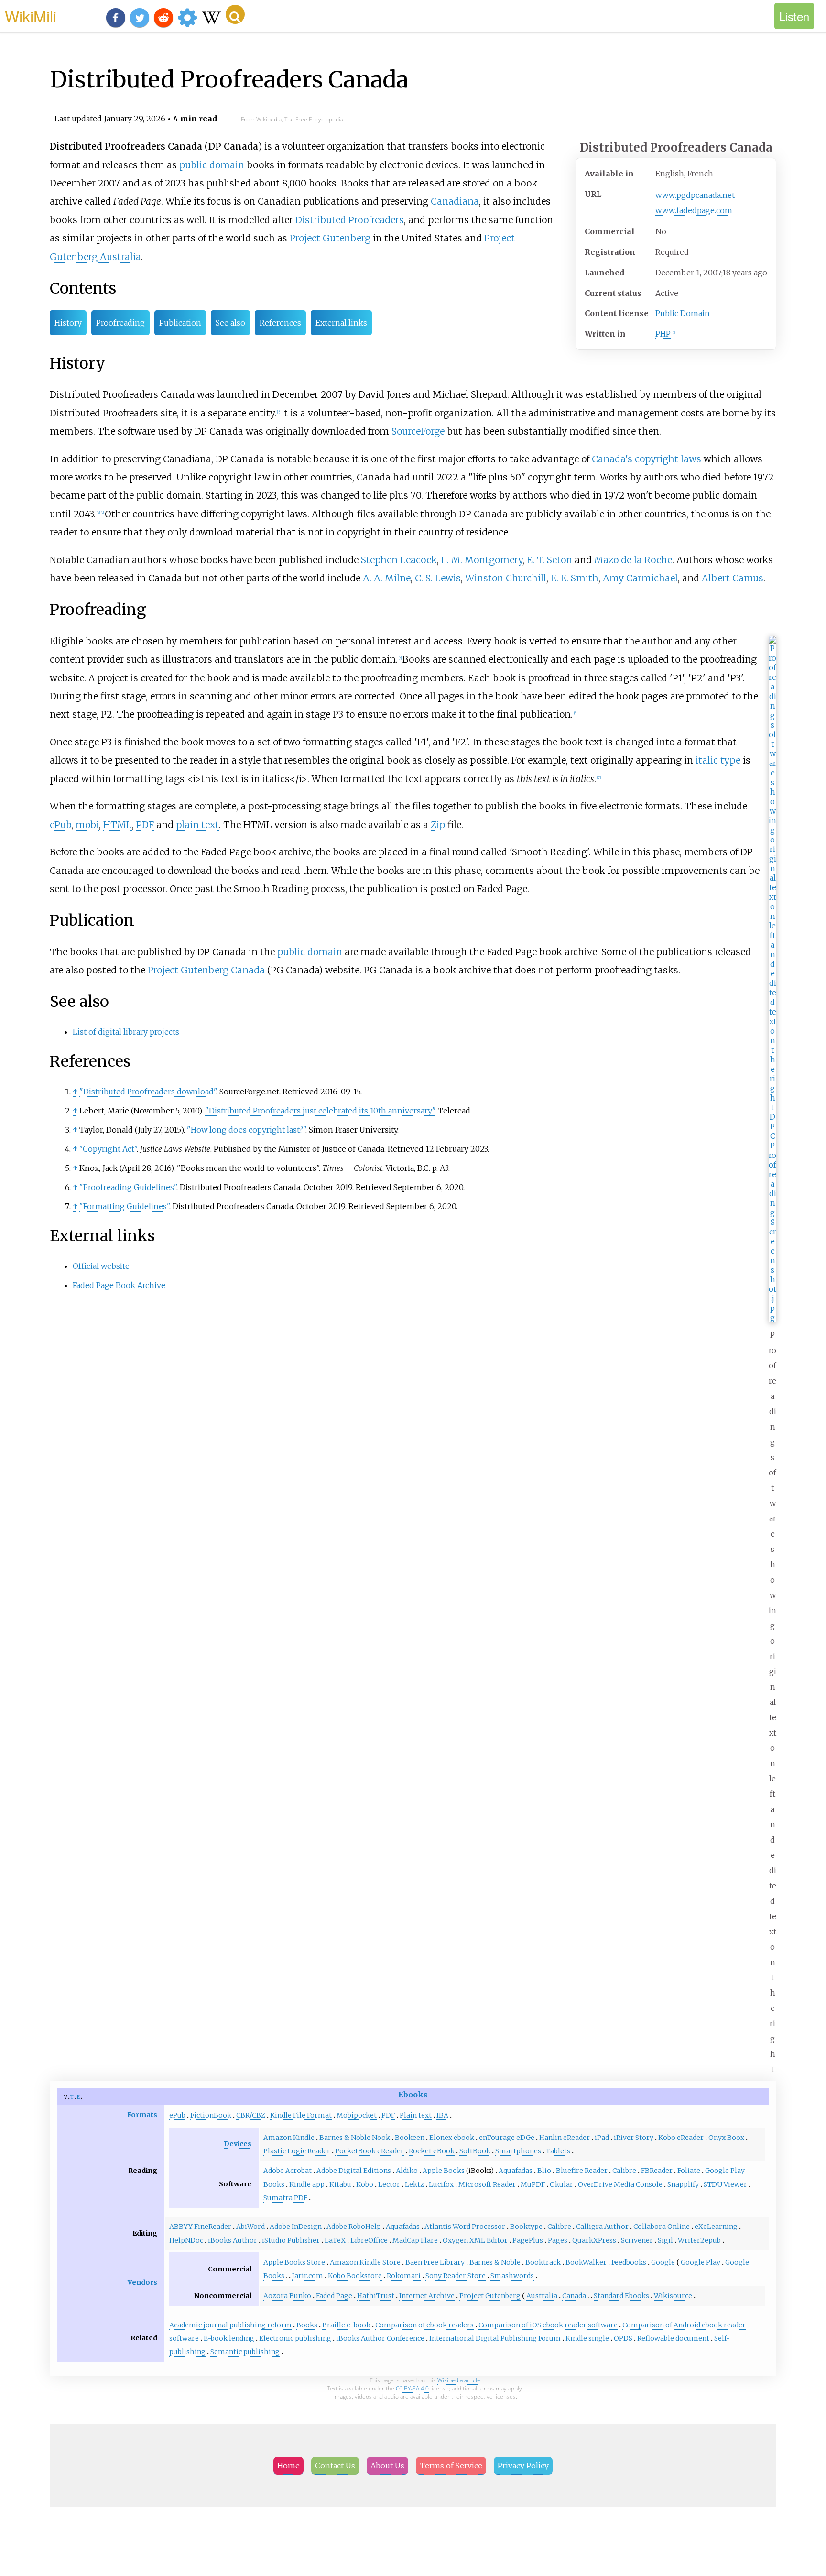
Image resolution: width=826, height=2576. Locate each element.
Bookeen (410, 2138)
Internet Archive (427, 2296)
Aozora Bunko (287, 2296)
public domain (212, 165)
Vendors (142, 2282)
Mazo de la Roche (633, 560)
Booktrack (543, 2262)
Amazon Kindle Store (365, 2262)
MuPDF (533, 2184)
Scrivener (637, 2240)
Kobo (365, 2184)
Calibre (624, 2171)
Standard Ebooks (621, 2296)
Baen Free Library (435, 2262)
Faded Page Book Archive (119, 1285)
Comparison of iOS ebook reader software (548, 2325)
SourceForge (418, 431)
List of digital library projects (126, 1032)
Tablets (558, 2151)
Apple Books (444, 2171)
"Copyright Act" (108, 1149)
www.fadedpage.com (694, 210)
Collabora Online (662, 2227)
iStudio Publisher (291, 2240)
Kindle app (307, 2184)
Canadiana (455, 201)
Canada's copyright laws (647, 459)
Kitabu (340, 2184)
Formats (142, 2115)
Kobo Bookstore (355, 2276)
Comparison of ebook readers (424, 2325)
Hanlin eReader (565, 2138)
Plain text (416, 2115)
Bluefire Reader (582, 2171)
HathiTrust (376, 2296)
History (68, 323)
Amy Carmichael (640, 578)
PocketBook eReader (370, 2151)
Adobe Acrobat (288, 2171)
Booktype (526, 2227)
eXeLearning (716, 2227)
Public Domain (683, 313)
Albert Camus (733, 578)
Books (307, 2325)
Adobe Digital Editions (354, 2171)
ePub (60, 825)
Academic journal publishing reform (230, 2325)
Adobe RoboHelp (354, 2227)
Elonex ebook (452, 2138)
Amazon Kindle (289, 2138)
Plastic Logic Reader (297, 2151)
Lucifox (441, 2184)
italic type (718, 760)
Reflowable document (673, 2338)
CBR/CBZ (251, 2115)
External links (341, 323)
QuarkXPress (594, 2240)
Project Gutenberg (330, 238)
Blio (544, 2171)
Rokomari (404, 2276)
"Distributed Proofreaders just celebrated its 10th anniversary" (320, 1111)
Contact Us (335, 2466)
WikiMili (31, 16)
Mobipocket (357, 2115)
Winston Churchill (506, 578)
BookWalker (586, 2262)
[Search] (235, 14)
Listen (794, 16)
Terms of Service (451, 2466)
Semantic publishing (245, 2352)
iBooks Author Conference (380, 2338)
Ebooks (413, 2095)
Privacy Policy (523, 2466)
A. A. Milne (387, 578)
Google (663, 2262)
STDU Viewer (725, 2184)
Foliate (689, 2171)
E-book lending (229, 2338)
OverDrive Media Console (620, 2184)
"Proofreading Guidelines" (128, 1187)
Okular (561, 2184)
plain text (197, 825)
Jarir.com (308, 2276)
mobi (87, 825)
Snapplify (683, 2184)
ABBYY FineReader (200, 2227)
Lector (389, 2184)
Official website (101, 1266)
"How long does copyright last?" (246, 1130)
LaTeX (335, 2240)
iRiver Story (634, 2138)
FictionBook (211, 2115)
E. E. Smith (575, 578)
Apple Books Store (294, 2262)
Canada (574, 2296)
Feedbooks (629, 2262)
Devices (238, 2144)
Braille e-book (346, 2325)
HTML (118, 825)
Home (288, 2466)
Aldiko (407, 2171)
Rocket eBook (432, 2151)
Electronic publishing (295, 2338)
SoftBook (475, 2151)
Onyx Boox (726, 2138)
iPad (602, 2138)
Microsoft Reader (487, 2184)
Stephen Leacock (399, 560)
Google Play (701, 2262)
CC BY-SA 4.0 (412, 2388)
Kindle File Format (301, 2115)
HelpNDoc (186, 2240)
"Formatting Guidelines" (124, 1206)
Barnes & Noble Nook (355, 2138)
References (280, 323)
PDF (145, 825)
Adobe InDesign (296, 2227)
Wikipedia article (459, 2380)
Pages (558, 2240)
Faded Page (334, 2296)
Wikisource (673, 2296)
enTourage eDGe (507, 2138)
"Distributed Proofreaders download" (148, 1092)
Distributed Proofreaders (350, 220)
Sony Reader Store (456, 2276)
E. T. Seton (549, 560)
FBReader (657, 2171)
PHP (663, 334)
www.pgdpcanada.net (695, 195)
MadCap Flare (415, 2240)
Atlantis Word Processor (465, 2227)
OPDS (623, 2338)
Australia (542, 2296)
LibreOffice (369, 2240)
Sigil (665, 2240)
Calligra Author (602, 2227)
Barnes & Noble (495, 2262)
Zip (438, 825)
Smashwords (512, 2276)
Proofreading (120, 323)
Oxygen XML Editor (475, 2240)
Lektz (414, 2184)
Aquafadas (516, 2171)
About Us (387, 2466)
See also (230, 323)
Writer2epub (699, 2240)
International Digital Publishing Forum (495, 2338)
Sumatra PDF (285, 2198)
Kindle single (587, 2338)
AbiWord (250, 2227)
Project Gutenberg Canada (206, 970)
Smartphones (518, 2151)
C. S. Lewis (438, 578)
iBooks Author (233, 2240)
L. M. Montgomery (482, 560)
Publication (180, 323)
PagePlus (528, 2240)
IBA (442, 2115)
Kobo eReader (681, 2138)
